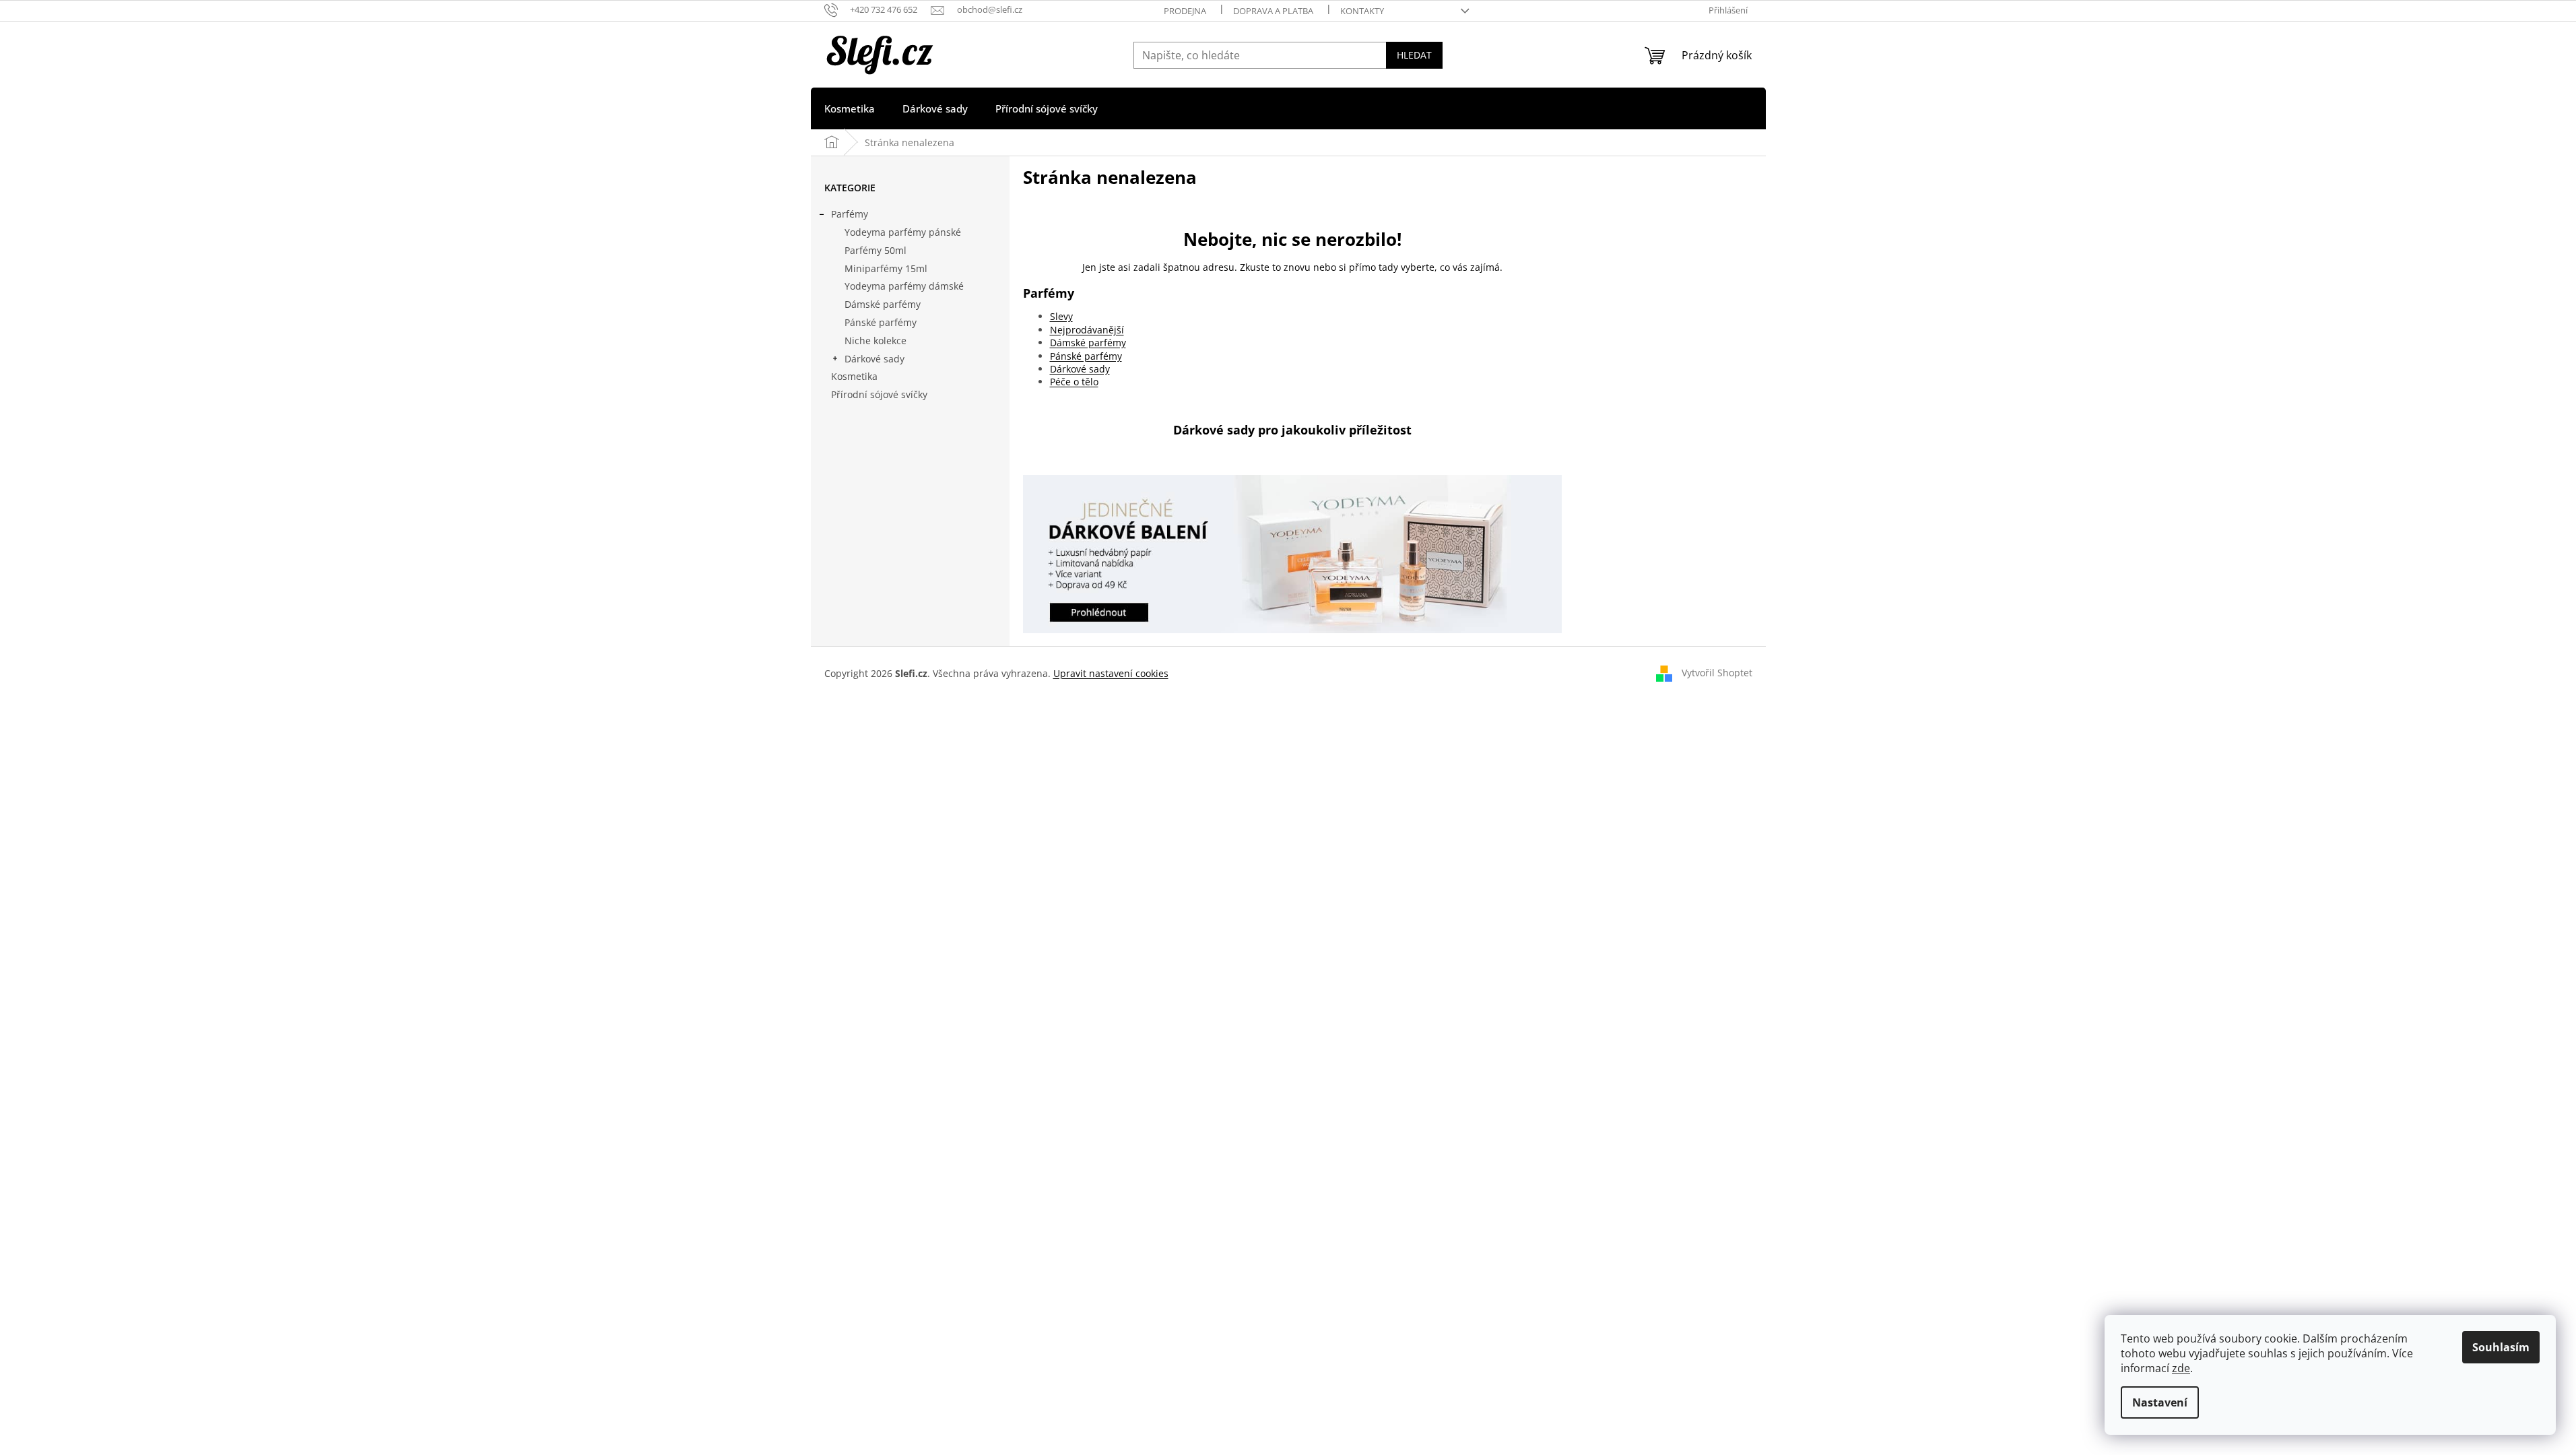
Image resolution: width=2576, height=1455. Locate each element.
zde (2181, 1368)
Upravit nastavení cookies (1111, 673)
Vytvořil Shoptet (1717, 673)
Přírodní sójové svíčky (879, 394)
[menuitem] (850, 108)
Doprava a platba (1273, 11)
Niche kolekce (876, 341)
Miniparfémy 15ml (886, 268)
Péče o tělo (1074, 382)
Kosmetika (854, 376)
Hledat (1414, 55)
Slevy (1061, 316)
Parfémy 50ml (876, 250)
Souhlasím (2501, 1347)
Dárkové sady (874, 359)
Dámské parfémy (883, 304)
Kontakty (1362, 11)
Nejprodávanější (1087, 330)
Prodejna (1185, 11)
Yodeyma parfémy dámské (904, 286)
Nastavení (2160, 1402)
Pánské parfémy (881, 322)
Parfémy (850, 214)
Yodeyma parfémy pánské (903, 232)
